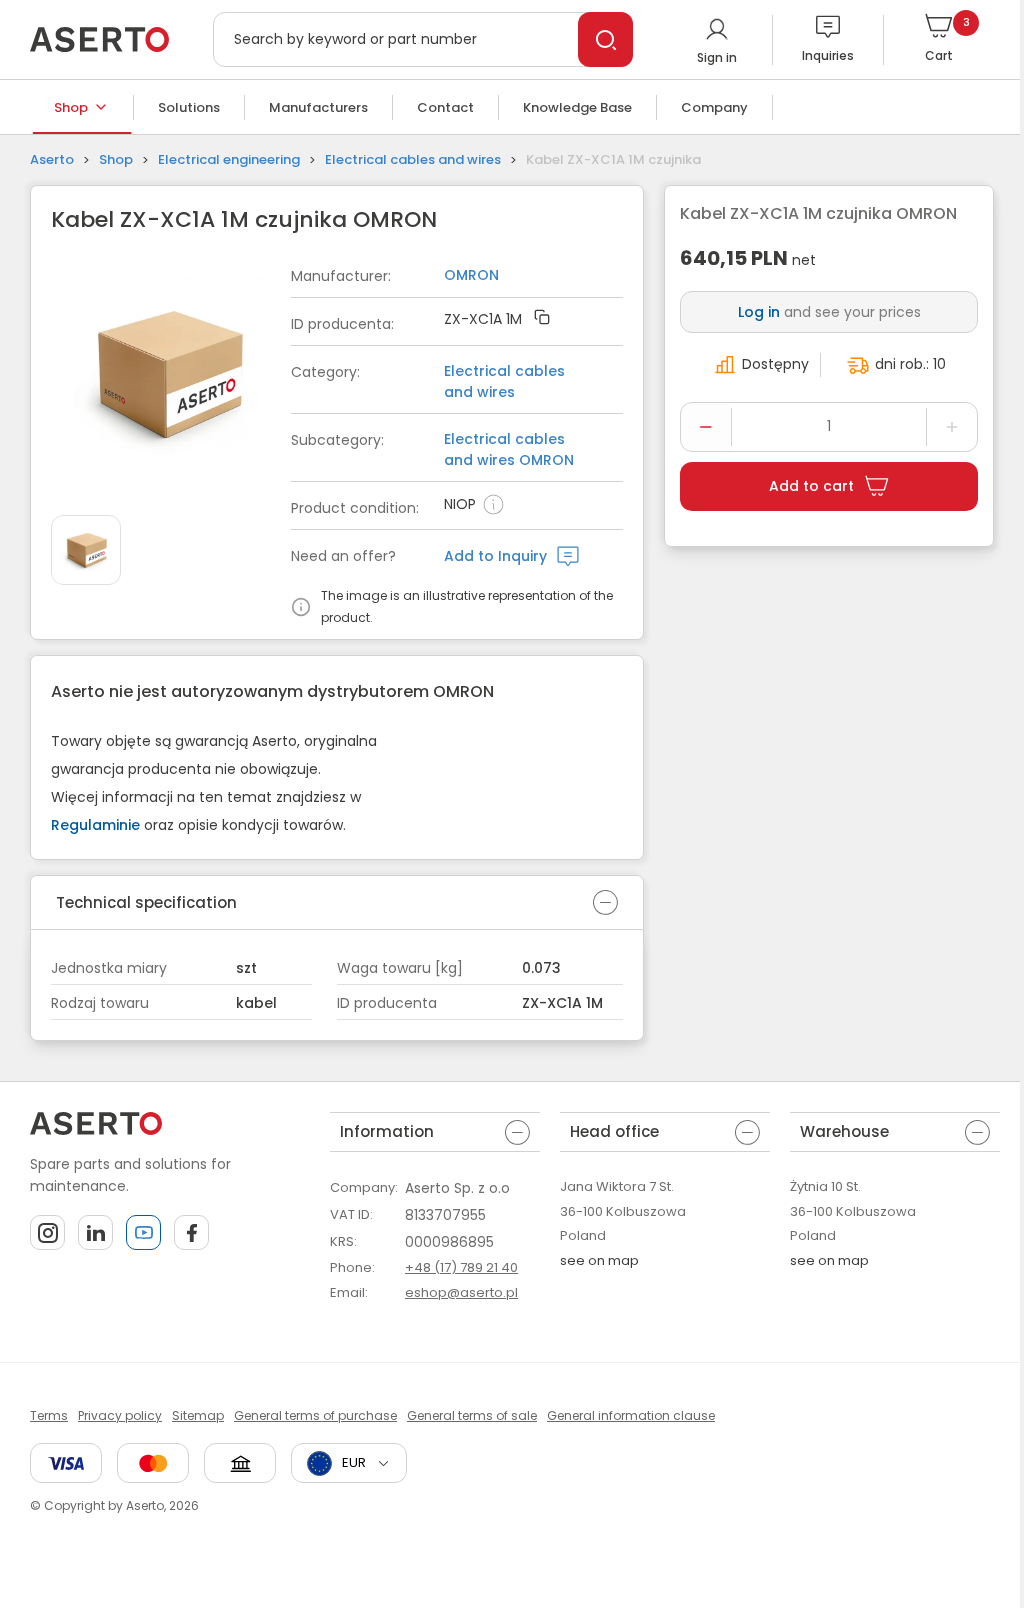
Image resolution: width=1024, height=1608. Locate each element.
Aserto (52, 159)
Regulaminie (95, 825)
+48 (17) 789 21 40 (461, 1267)
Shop (71, 107)
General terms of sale (472, 1415)
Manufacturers (318, 107)
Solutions (189, 107)
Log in (759, 312)
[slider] (171, 377)
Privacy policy (120, 1415)
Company (714, 107)
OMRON (471, 275)
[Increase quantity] (952, 427)
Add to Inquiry (495, 556)
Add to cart (811, 486)
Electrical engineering (229, 159)
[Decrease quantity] (706, 427)
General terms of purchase (315, 1415)
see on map (599, 1260)
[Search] (605, 39)
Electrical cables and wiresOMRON (509, 449)
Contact (445, 107)
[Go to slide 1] (86, 550)
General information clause (631, 1415)
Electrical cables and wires (413, 159)
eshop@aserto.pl (461, 1292)
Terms (49, 1415)
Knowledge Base (577, 107)
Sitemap (198, 1415)
